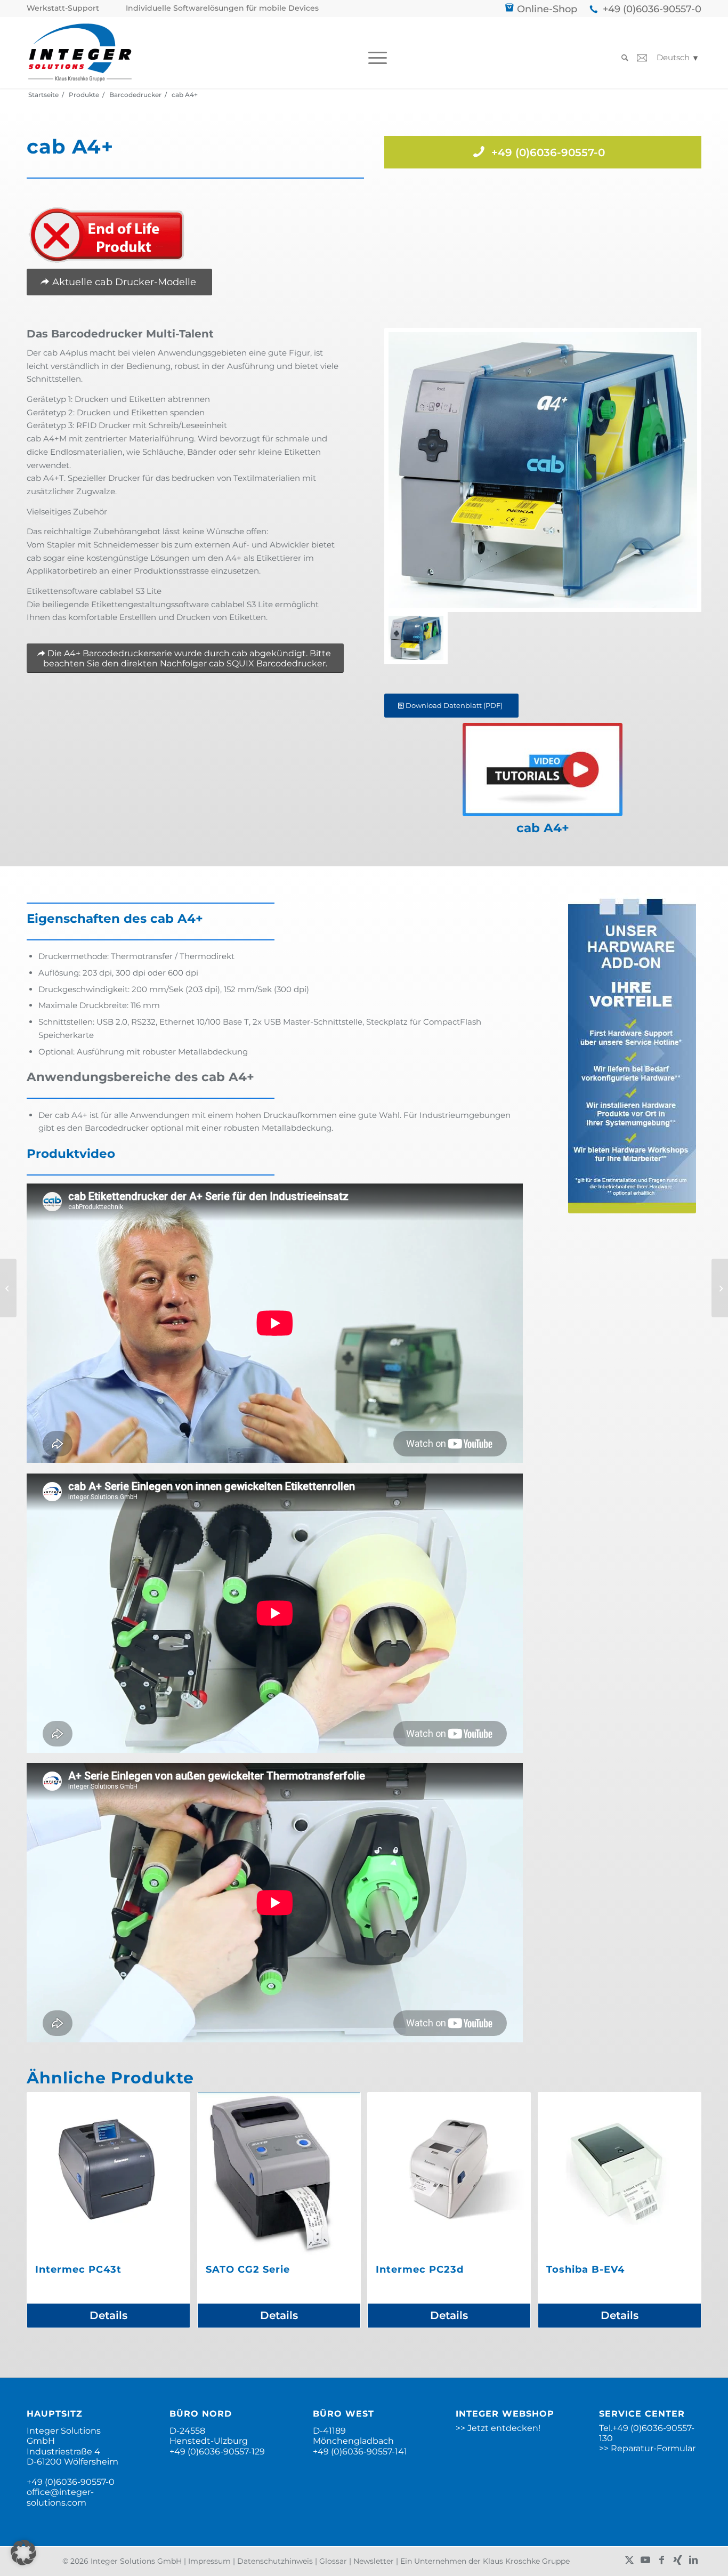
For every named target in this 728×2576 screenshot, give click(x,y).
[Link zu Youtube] (645, 2560)
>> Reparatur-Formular (647, 2448)
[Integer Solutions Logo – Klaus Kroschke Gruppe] (80, 53)
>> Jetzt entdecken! (498, 2428)
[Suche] (621, 58)
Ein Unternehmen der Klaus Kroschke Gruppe (485, 2561)
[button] (23, 2553)
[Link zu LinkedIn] (693, 2560)
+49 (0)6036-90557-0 (652, 9)
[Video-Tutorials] (543, 770)
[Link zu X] (629, 2560)
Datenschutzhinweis (275, 2561)
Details (108, 2315)
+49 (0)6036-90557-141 (360, 2452)
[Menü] (374, 58)
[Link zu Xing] (677, 2560)
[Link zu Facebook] (661, 2560)
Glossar (333, 2561)
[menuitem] (66, 8)
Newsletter (374, 2561)
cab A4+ (543, 828)
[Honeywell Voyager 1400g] (720, 1288)
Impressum (209, 2561)
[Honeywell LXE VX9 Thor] (8, 1288)
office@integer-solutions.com (60, 2497)
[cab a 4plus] (543, 470)
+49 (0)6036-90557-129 (217, 2452)
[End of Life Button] (107, 235)
